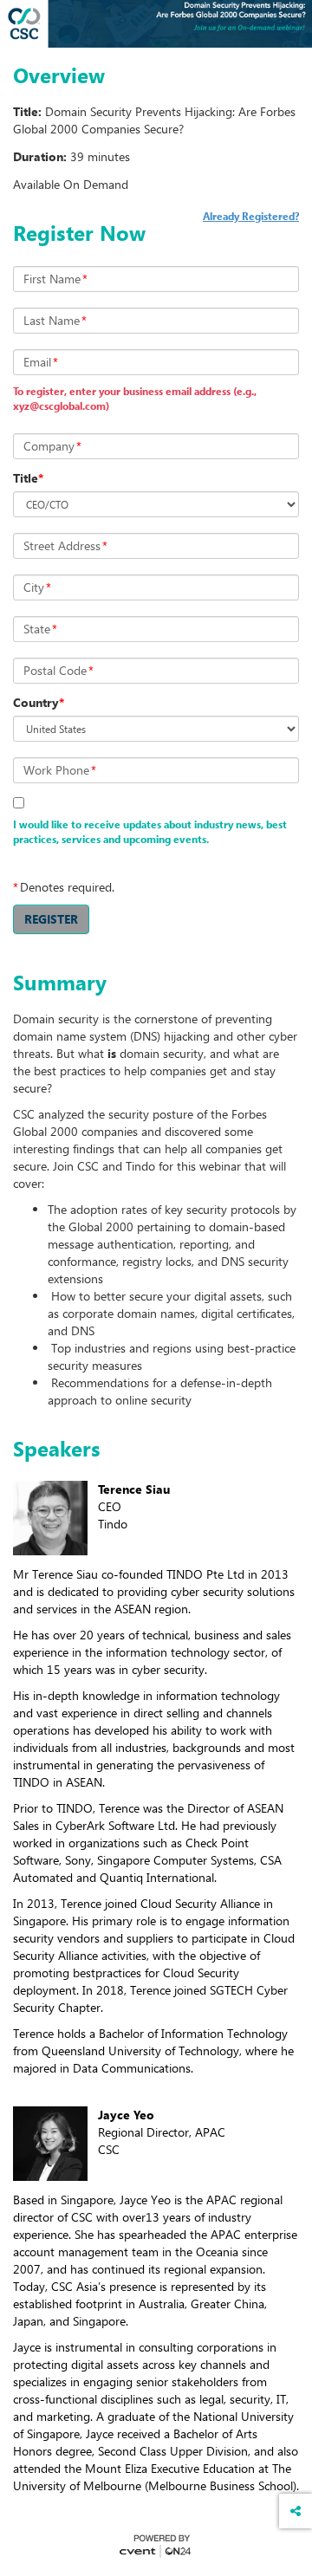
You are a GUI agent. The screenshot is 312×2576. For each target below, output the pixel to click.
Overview (59, 75)
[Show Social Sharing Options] (296, 2511)
